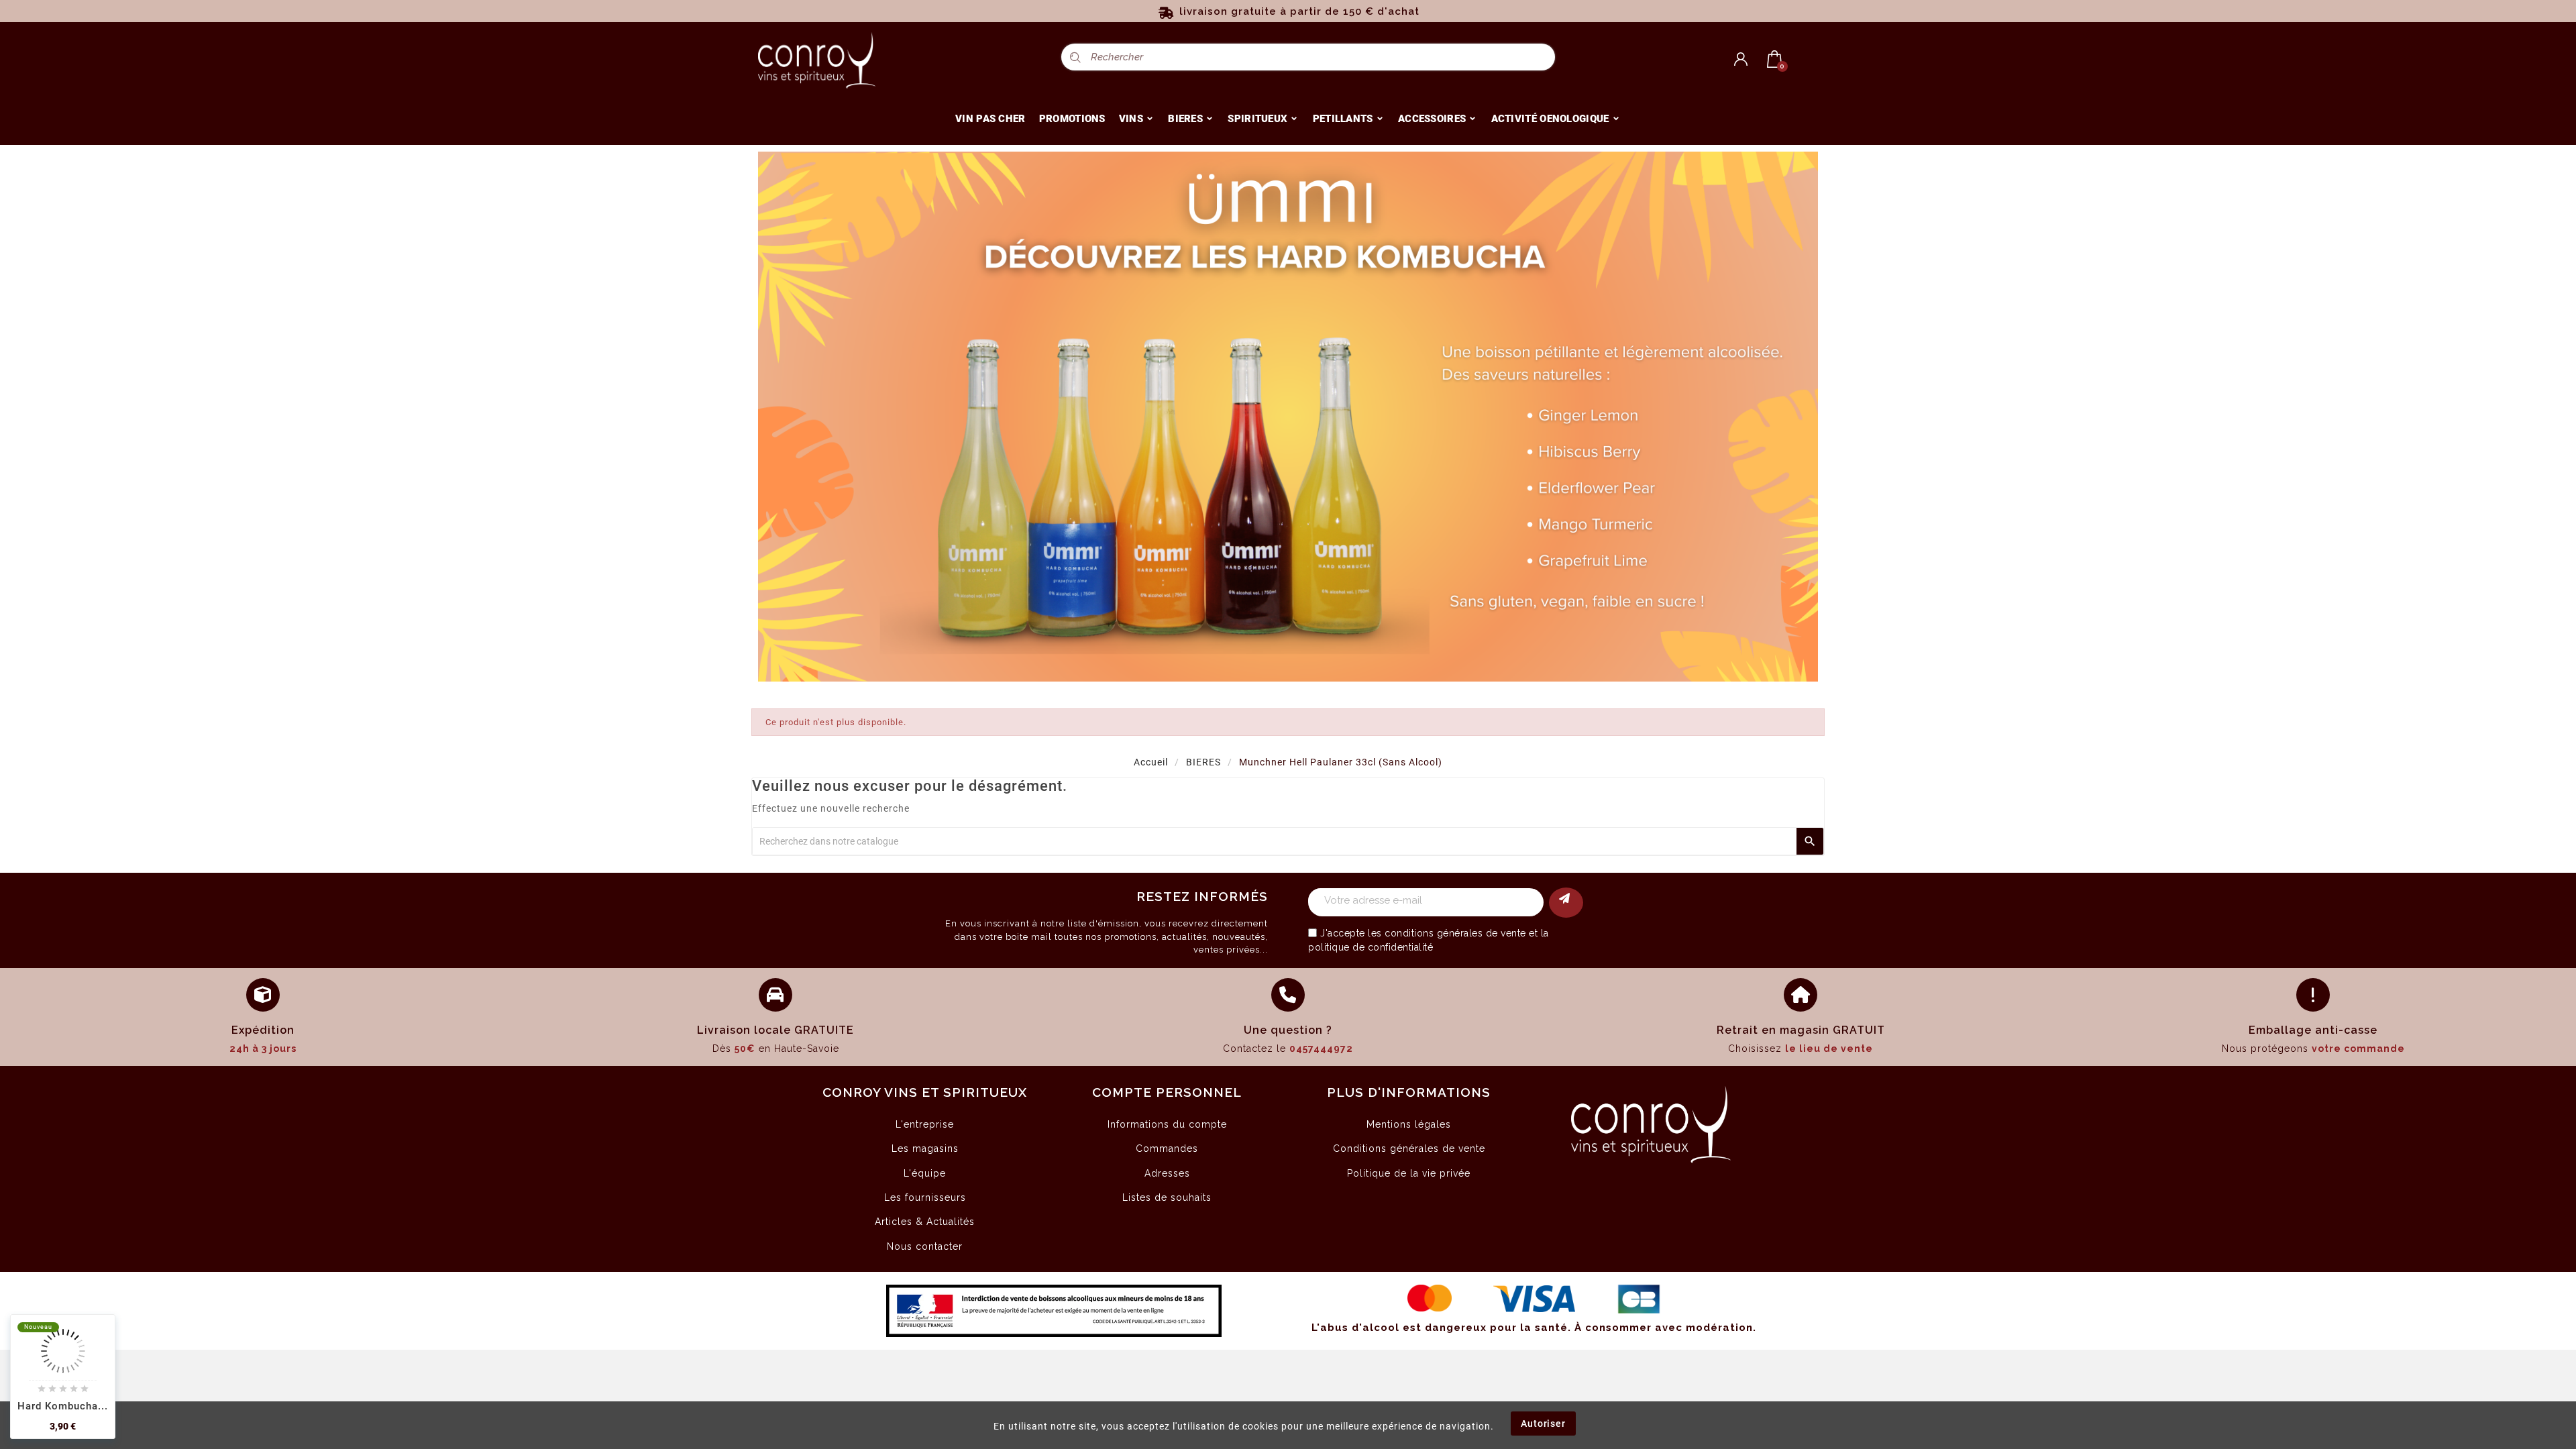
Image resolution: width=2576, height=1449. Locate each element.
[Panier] (1775, 59)
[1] (1566, 903)
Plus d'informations (1409, 1092)
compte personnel (1167, 1092)
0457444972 (1321, 1049)
